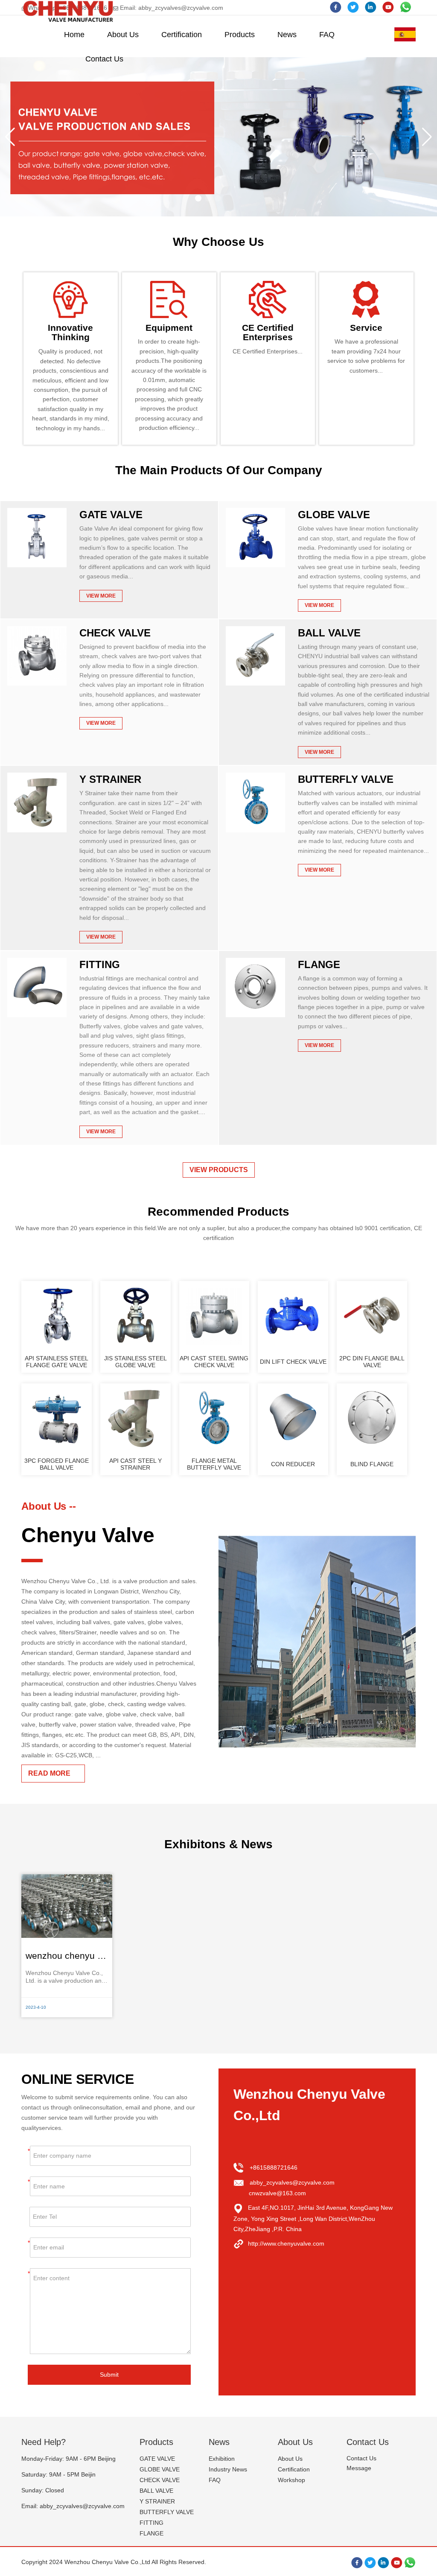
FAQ (327, 35)
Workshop (291, 2480)
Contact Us (104, 59)
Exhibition (222, 2459)
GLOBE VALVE (334, 515)
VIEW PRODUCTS (219, 1170)
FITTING (100, 964)
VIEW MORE (101, 596)
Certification (182, 35)
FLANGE (319, 964)
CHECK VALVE (115, 633)
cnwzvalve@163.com (277, 2193)
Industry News (228, 2469)
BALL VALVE (329, 633)
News (287, 35)
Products (240, 35)
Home (74, 35)
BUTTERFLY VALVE (346, 779)
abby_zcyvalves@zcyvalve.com (292, 2182)
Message (359, 2468)
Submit (109, 2375)
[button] (10, 137)
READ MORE (49, 1773)
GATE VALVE (111, 515)
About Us (123, 35)
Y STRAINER (110, 779)
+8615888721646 (274, 2168)
